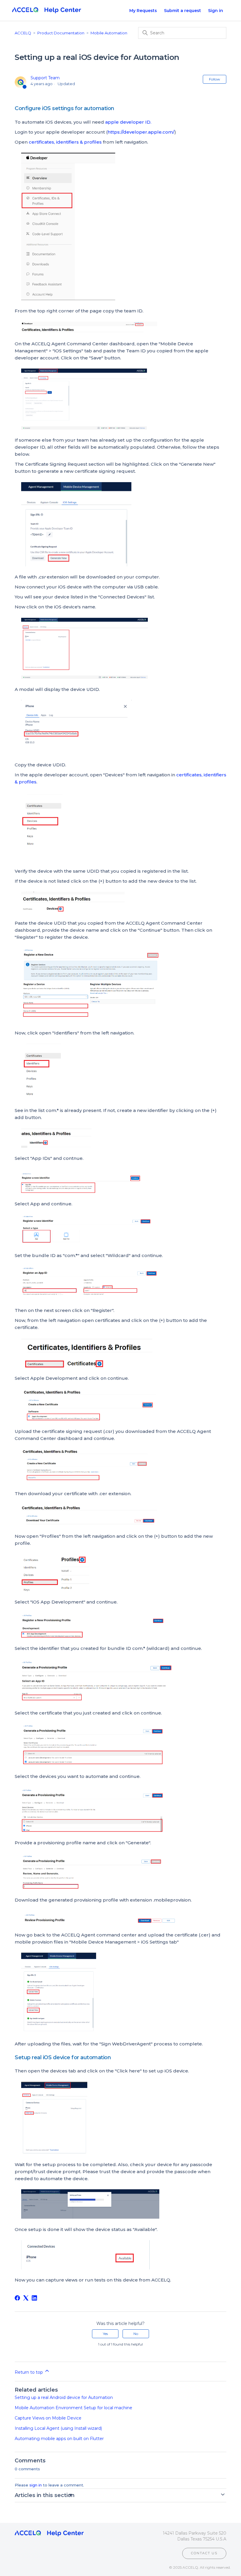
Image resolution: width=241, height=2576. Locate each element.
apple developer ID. (129, 122)
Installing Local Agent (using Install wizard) (58, 2428)
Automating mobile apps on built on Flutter (59, 2439)
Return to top (29, 2372)
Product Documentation (61, 33)
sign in (36, 2485)
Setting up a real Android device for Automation (64, 2397)
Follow (215, 79)
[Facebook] (17, 2298)
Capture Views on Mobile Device (48, 2418)
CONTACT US (204, 2553)
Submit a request (183, 11)
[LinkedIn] (34, 2298)
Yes (105, 2334)
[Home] (47, 11)
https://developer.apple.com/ (141, 132)
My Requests (143, 11)
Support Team (45, 78)
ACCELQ (23, 33)
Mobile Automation (109, 33)
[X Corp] (26, 2298)
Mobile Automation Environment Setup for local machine (73, 2408)
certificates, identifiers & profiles (65, 142)
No (136, 2334)
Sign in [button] (216, 11)
